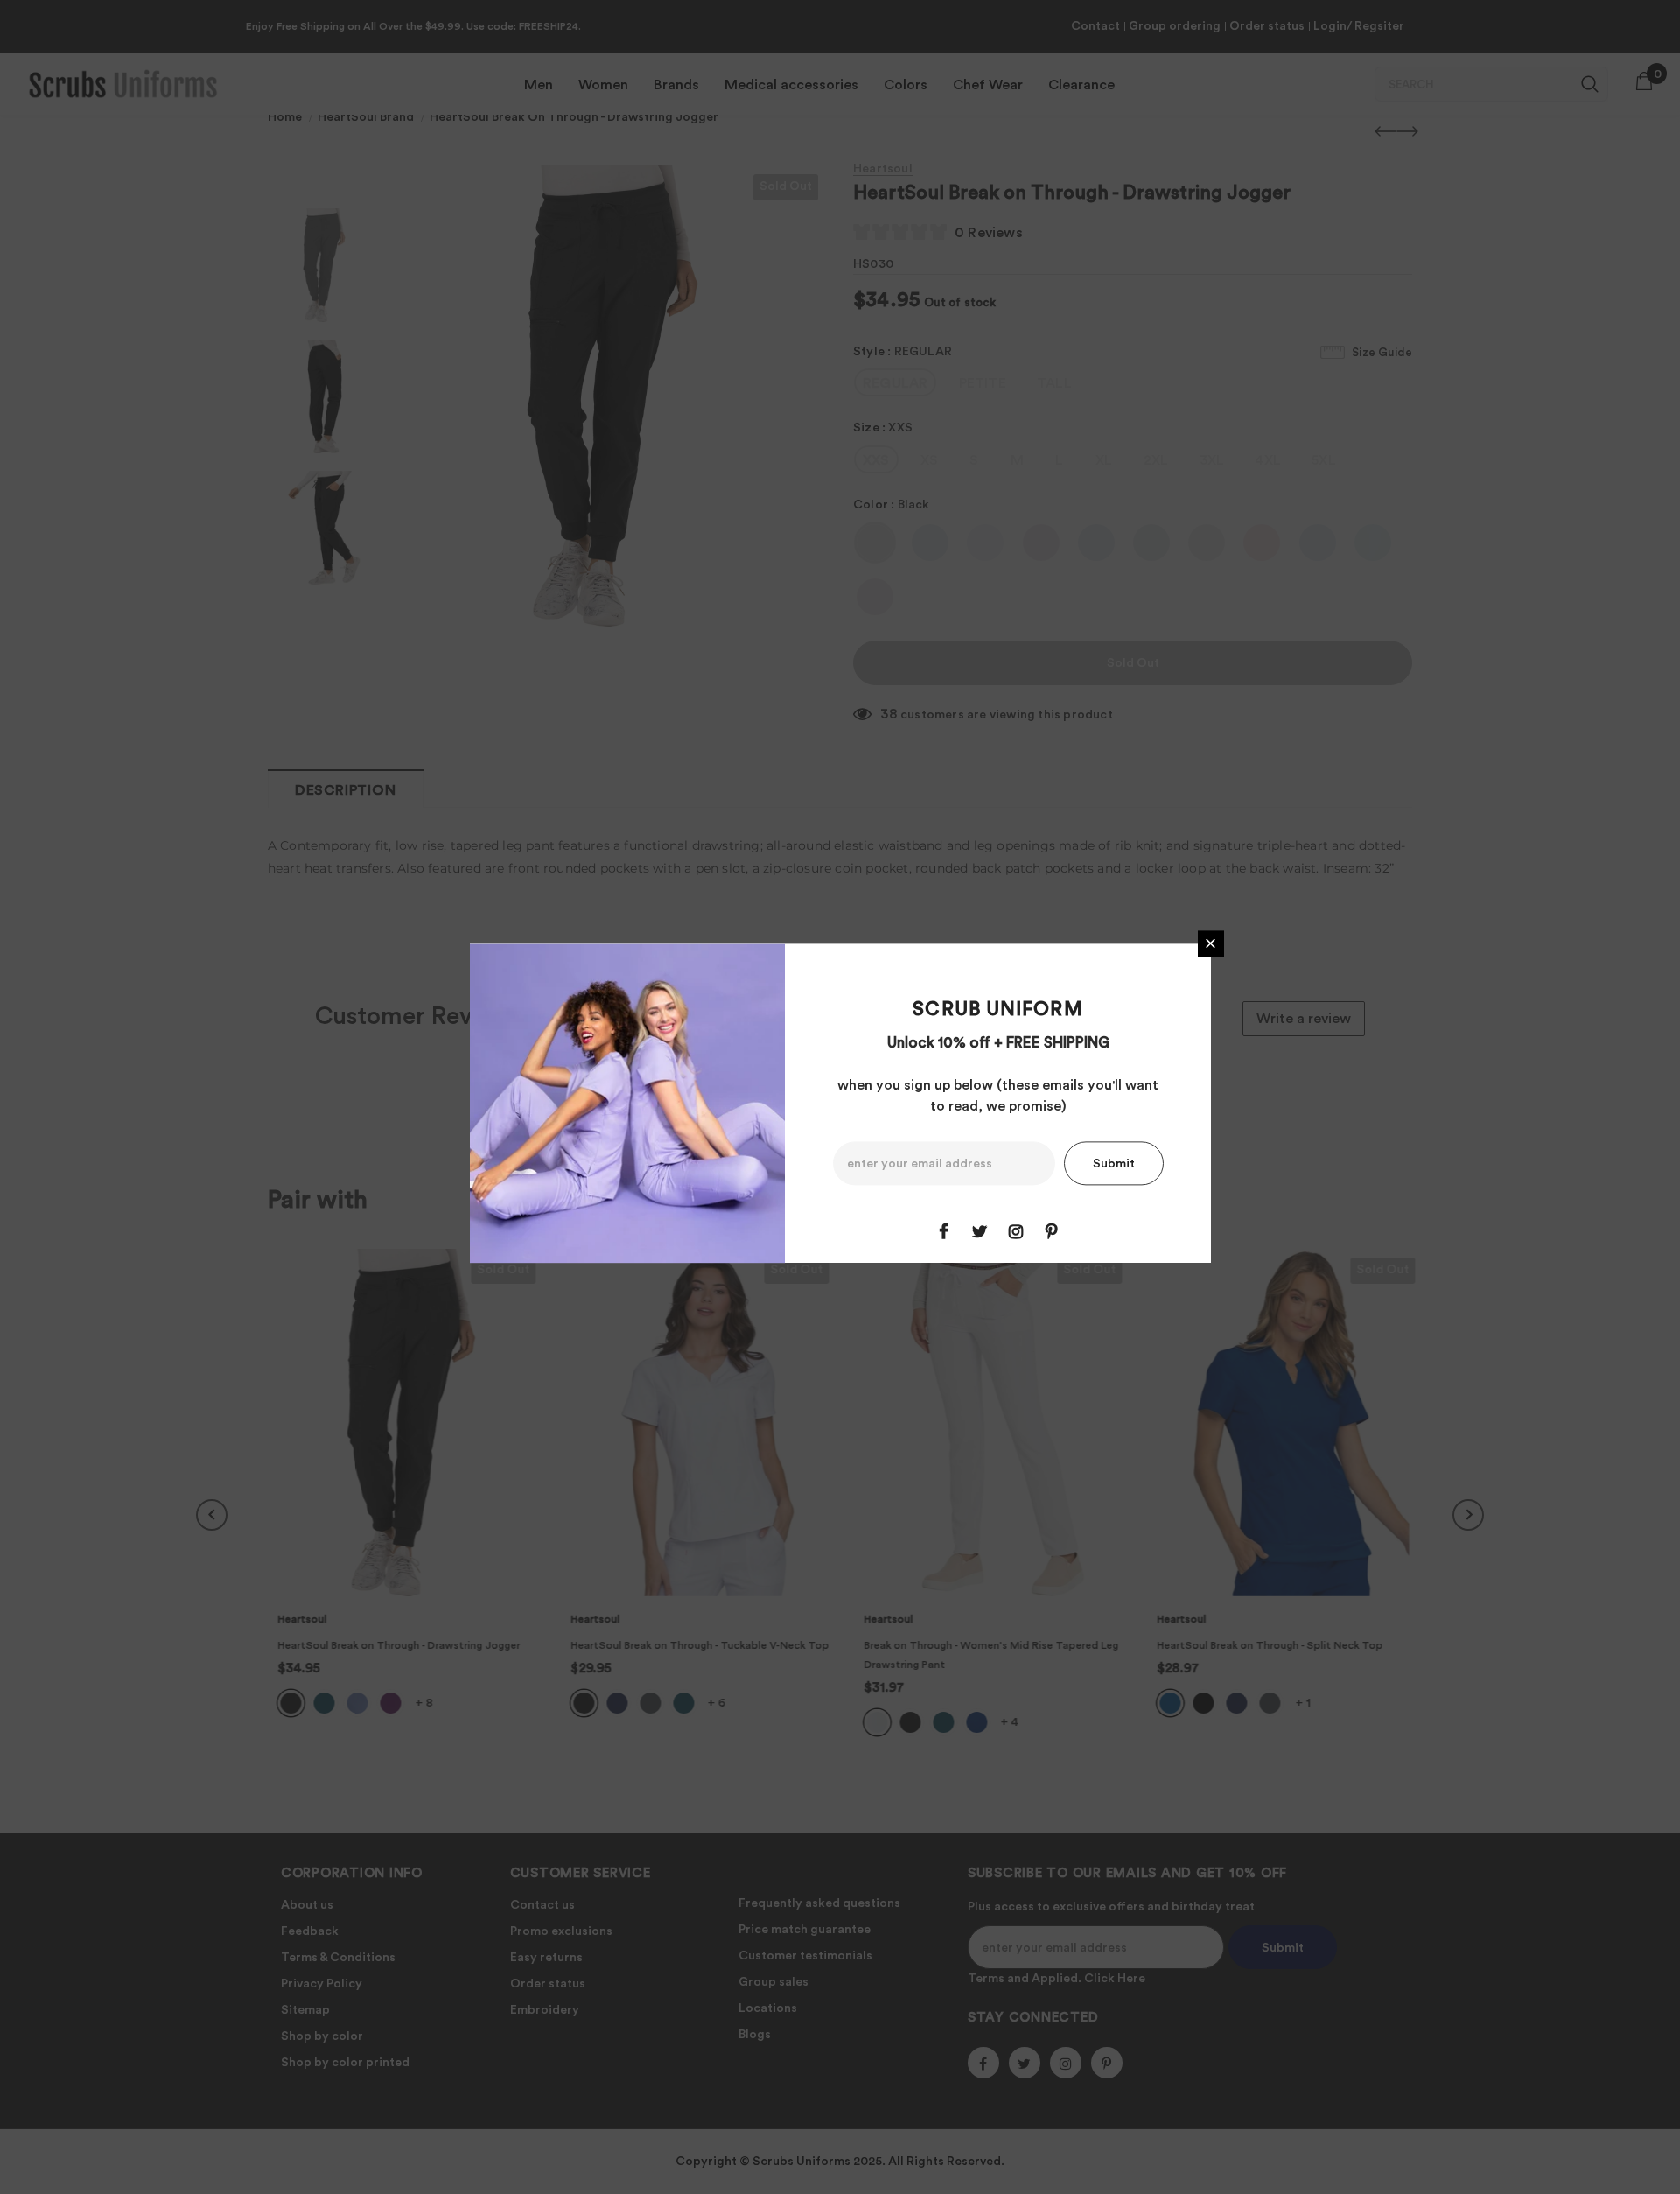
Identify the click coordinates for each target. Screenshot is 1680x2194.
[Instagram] (1016, 1231)
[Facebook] (944, 1231)
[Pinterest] (1052, 1231)
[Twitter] (980, 1231)
